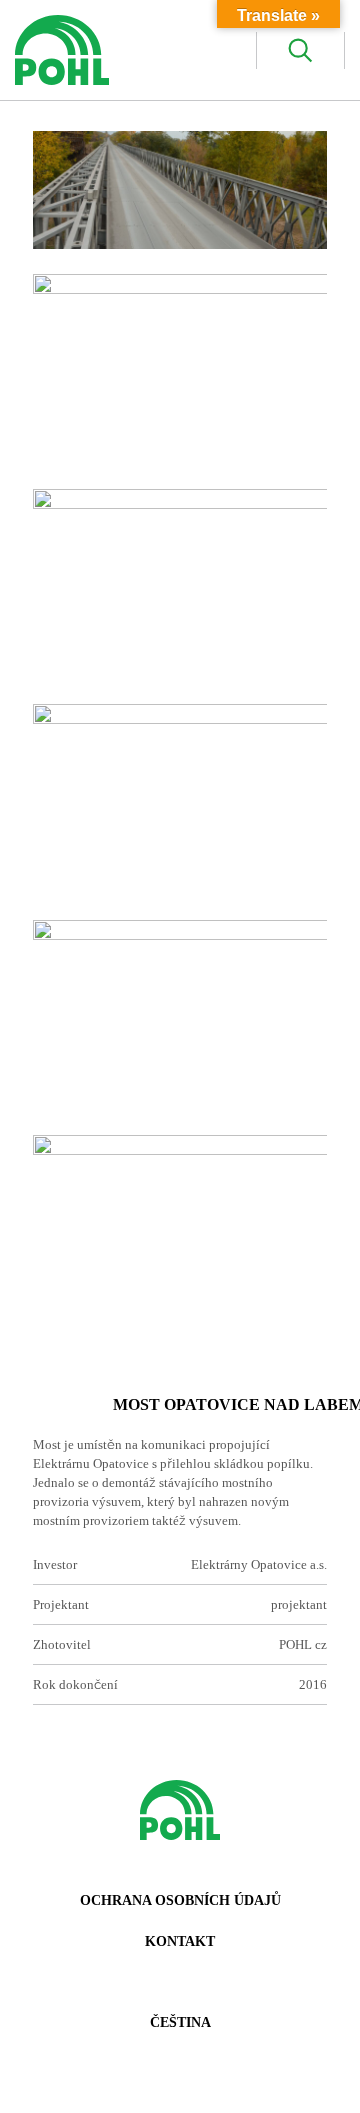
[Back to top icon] (319, 2072)
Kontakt (180, 1941)
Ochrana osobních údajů (180, 1900)
